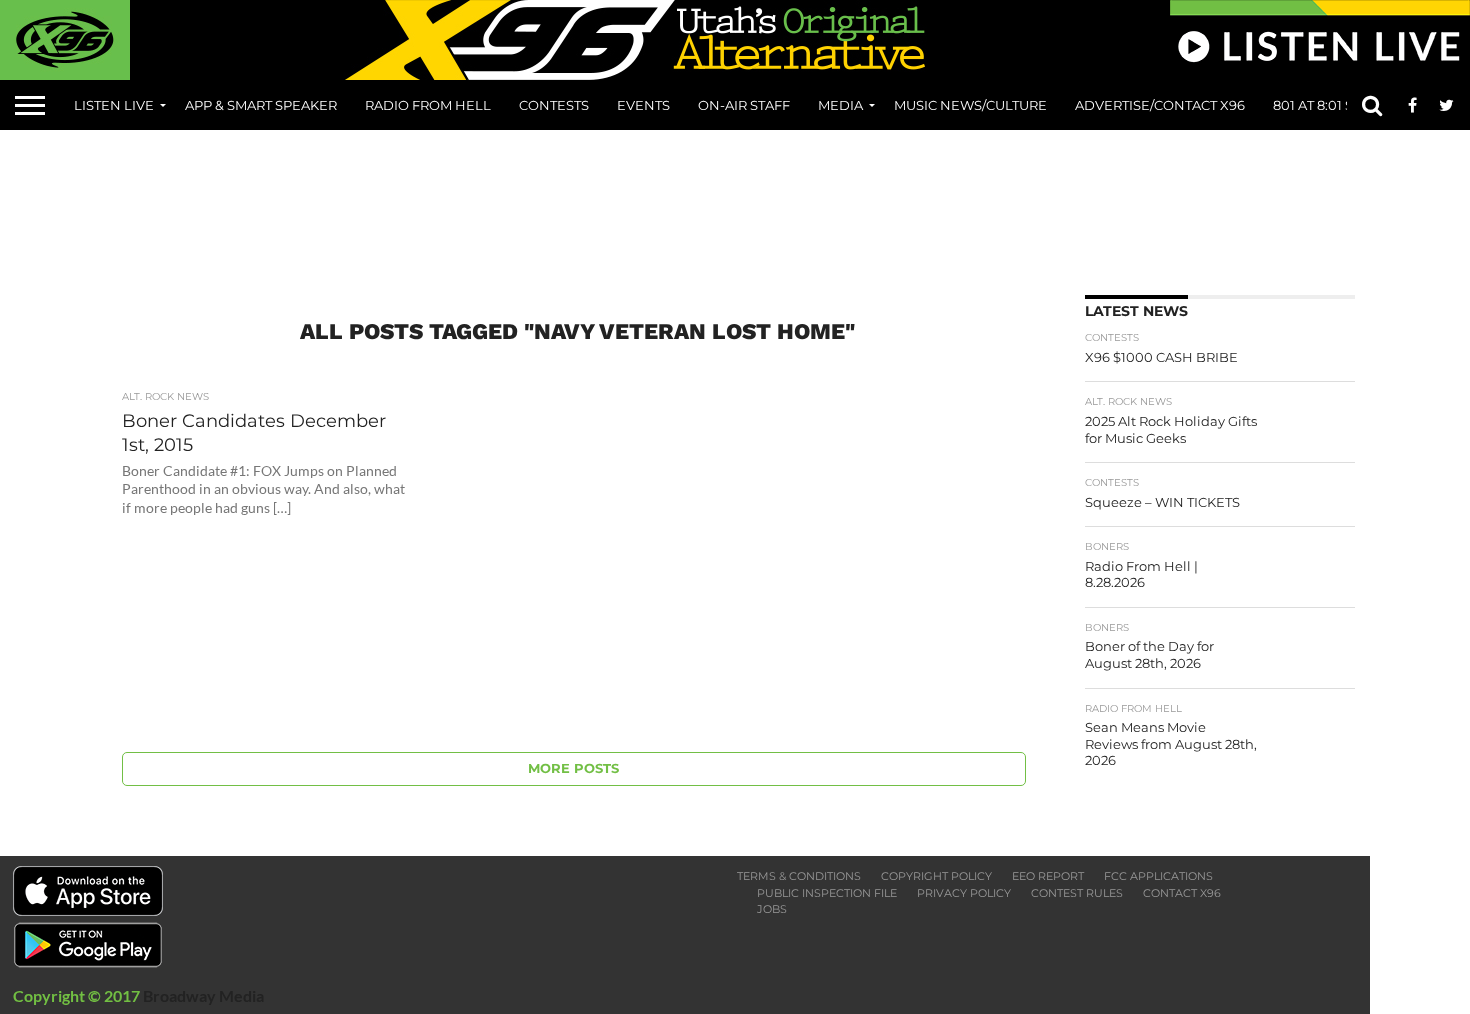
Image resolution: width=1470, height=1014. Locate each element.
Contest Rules (1077, 893)
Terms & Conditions (799, 876)
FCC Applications (1158, 876)
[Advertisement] (735, 205)
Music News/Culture (970, 105)
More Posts (573, 768)
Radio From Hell (428, 105)
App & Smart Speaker (261, 105)
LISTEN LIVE (114, 105)
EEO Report (1048, 876)
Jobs (772, 909)
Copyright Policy (936, 876)
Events (643, 105)
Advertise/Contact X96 (1160, 105)
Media (840, 105)
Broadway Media (203, 995)
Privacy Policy (964, 893)
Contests (554, 105)
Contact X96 (1182, 893)
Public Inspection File (827, 893)
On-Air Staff (744, 105)
